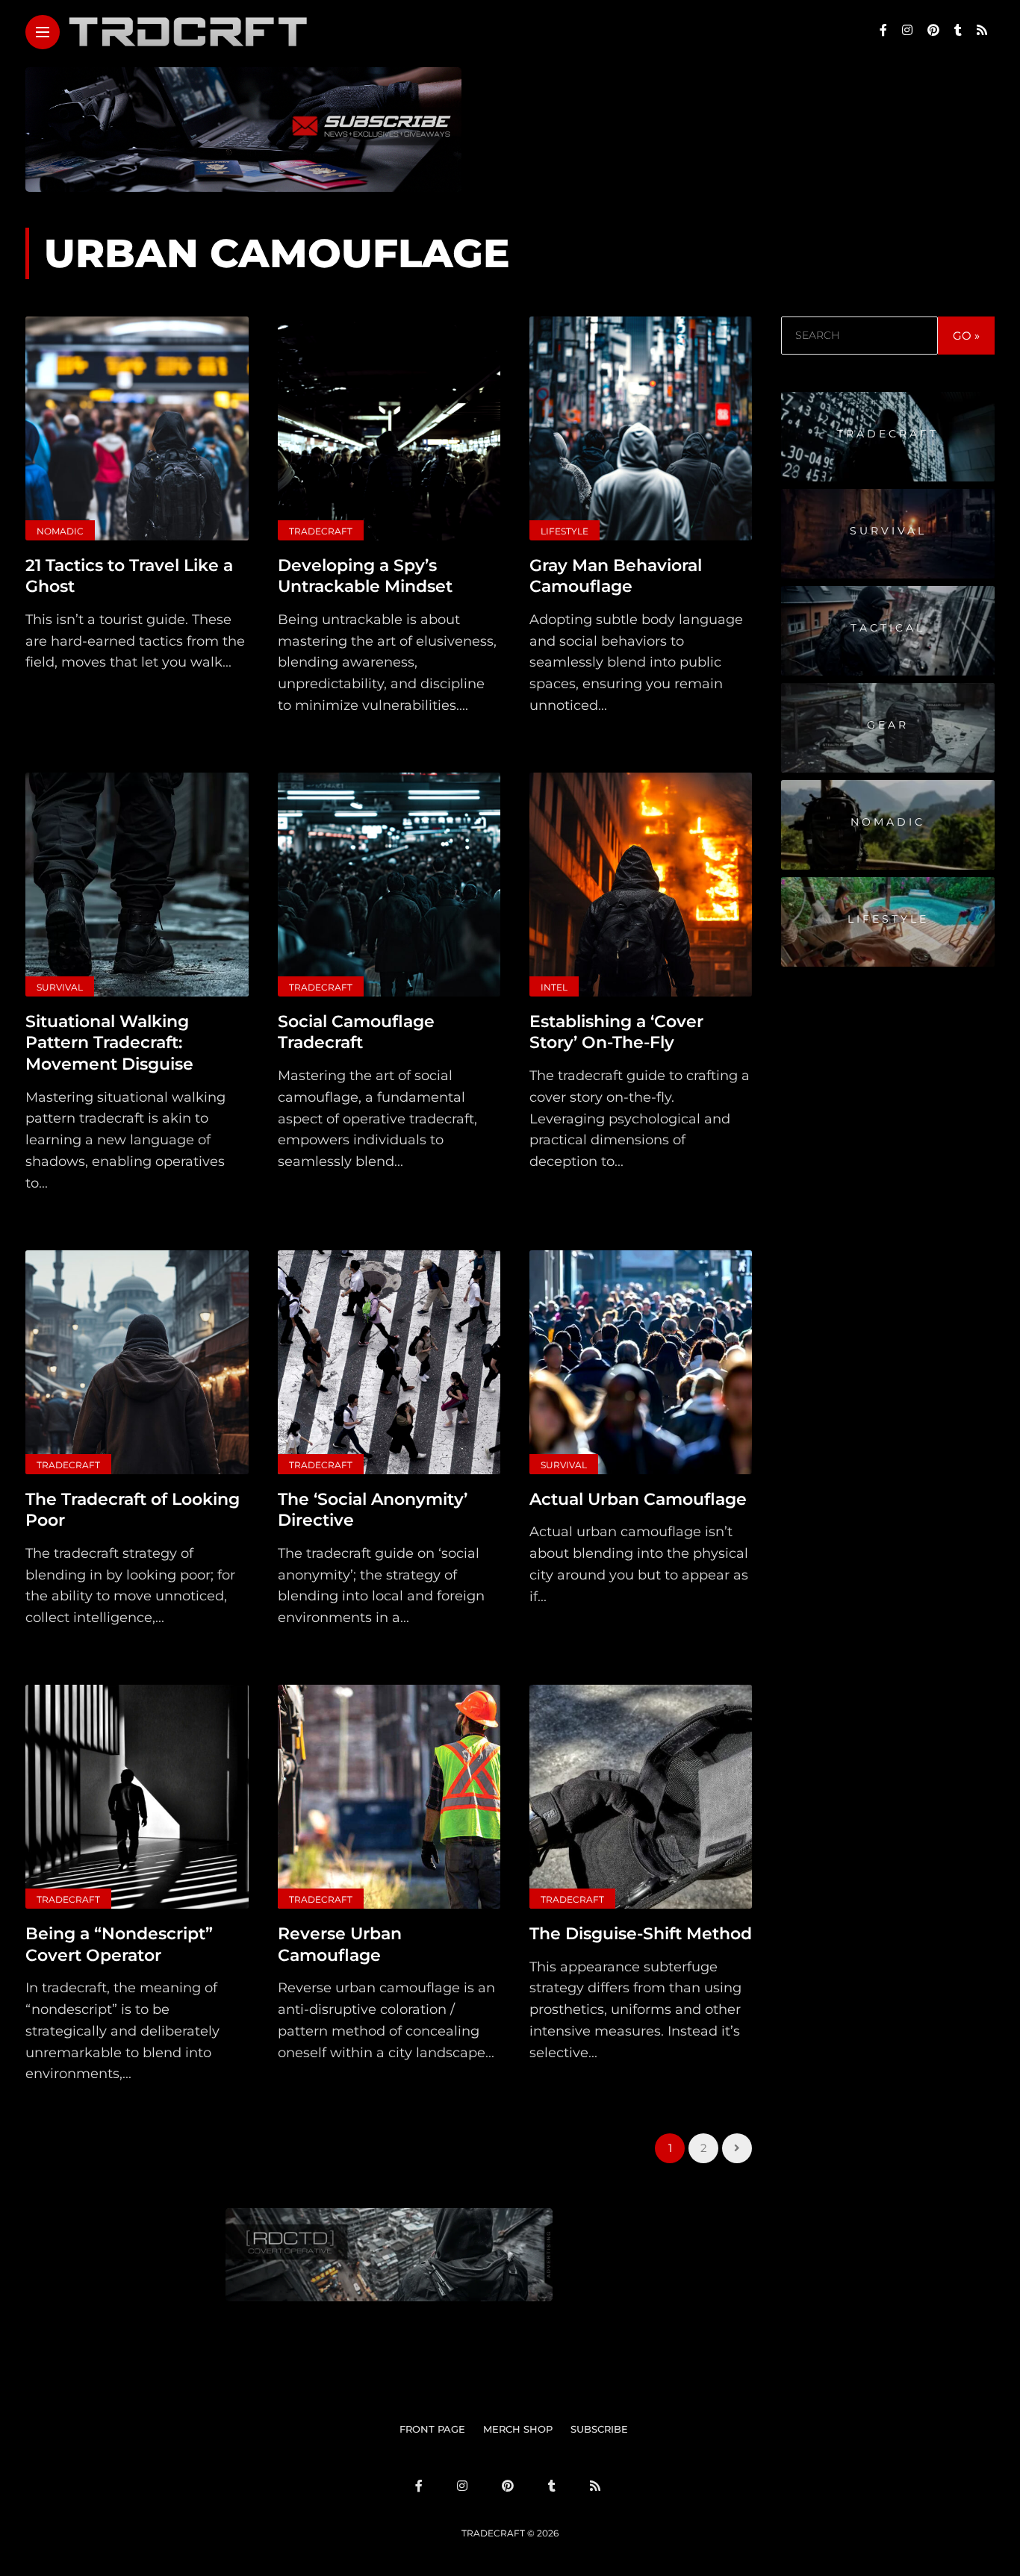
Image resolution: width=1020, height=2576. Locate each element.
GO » (966, 336)
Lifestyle (565, 531)
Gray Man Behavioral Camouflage (616, 576)
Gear (888, 724)
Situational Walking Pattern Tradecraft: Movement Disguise (109, 1043)
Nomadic (60, 531)
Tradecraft (321, 531)
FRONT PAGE (432, 2429)
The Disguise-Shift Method (641, 1934)
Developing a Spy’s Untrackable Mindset (365, 576)
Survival (60, 987)
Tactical (888, 627)
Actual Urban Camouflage (638, 1499)
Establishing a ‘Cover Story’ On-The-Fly (616, 1032)
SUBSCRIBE (599, 2429)
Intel (554, 987)
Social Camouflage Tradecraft (356, 1032)
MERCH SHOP (518, 2429)
